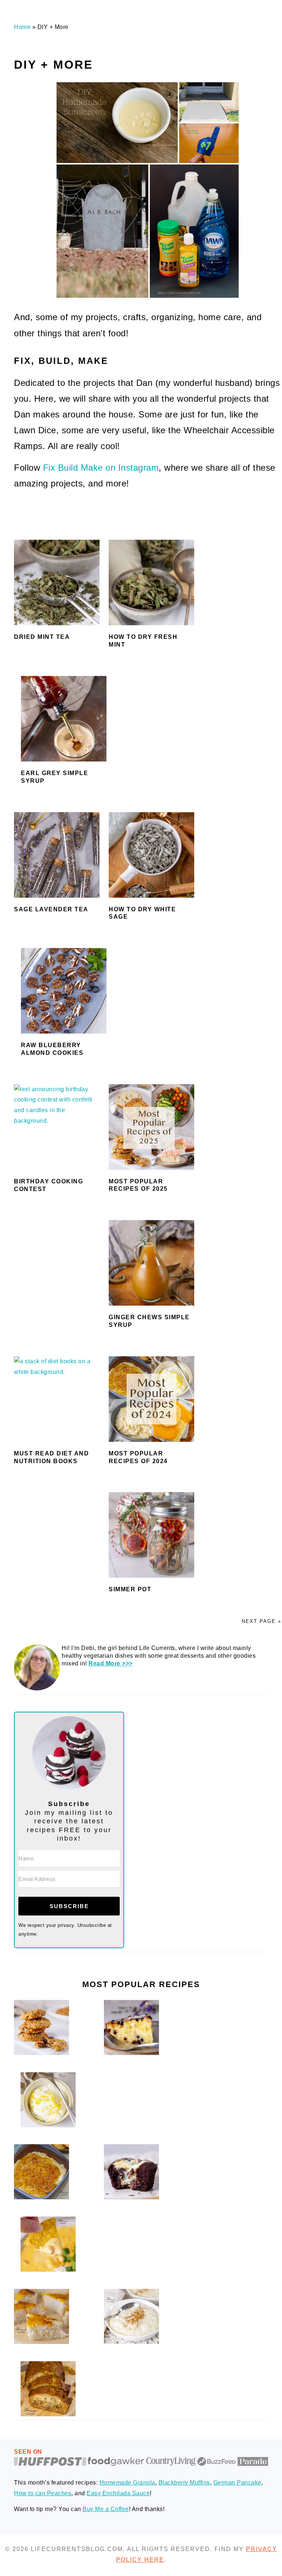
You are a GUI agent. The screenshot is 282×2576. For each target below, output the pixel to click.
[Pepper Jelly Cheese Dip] (41, 2197)
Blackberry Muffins (184, 2483)
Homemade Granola (127, 2483)
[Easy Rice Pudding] (131, 2342)
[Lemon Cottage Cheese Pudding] (48, 2125)
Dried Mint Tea (42, 637)
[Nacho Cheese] (48, 2270)
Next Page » (261, 1621)
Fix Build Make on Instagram (101, 468)
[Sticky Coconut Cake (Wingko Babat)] (41, 2342)
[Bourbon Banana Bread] (48, 2414)
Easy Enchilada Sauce (118, 2493)
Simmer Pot (130, 1589)
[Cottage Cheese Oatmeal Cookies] (41, 2053)
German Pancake (237, 2483)
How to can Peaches (43, 2493)
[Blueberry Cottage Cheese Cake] (131, 2053)
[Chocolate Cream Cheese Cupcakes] (131, 2197)
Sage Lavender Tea (51, 909)
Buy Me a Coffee (106, 2509)
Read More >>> (111, 1663)
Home (22, 27)
